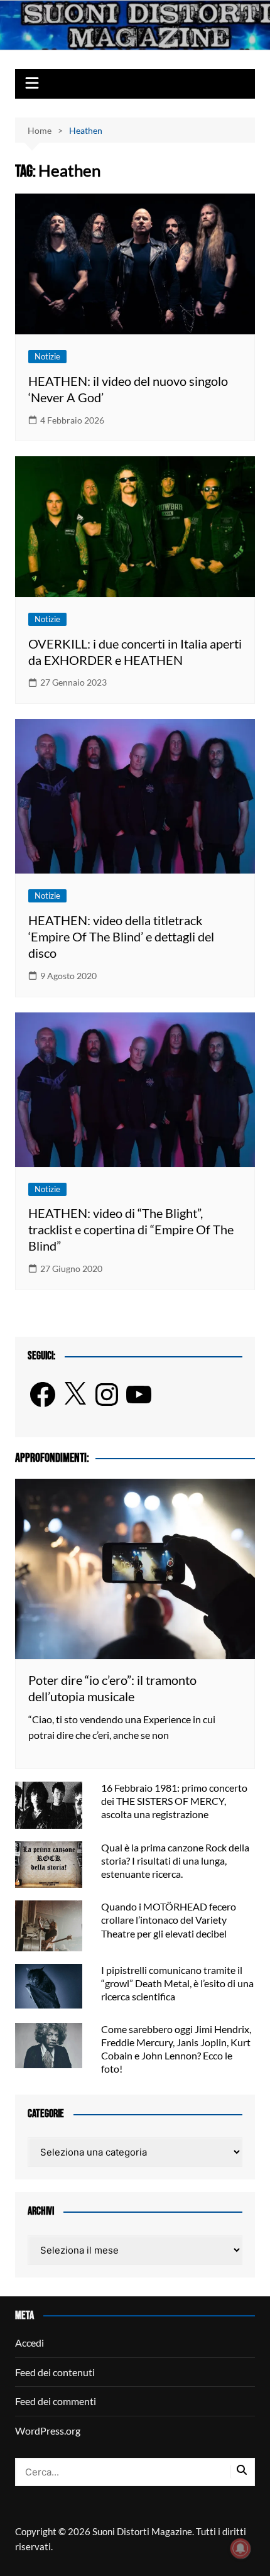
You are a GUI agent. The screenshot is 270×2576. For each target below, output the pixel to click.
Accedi (30, 2343)
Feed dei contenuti (55, 2372)
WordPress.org (48, 2431)
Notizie (47, 356)
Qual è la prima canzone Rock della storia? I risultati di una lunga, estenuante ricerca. (175, 1861)
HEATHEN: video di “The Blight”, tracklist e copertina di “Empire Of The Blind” (131, 1229)
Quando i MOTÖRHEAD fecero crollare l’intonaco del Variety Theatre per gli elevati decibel (169, 1920)
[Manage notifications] (240, 2548)
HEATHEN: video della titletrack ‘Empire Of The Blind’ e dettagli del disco (121, 936)
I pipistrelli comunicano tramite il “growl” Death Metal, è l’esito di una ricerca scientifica (177, 1983)
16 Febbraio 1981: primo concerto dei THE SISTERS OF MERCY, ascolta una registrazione (174, 1801)
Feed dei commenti (56, 2401)
